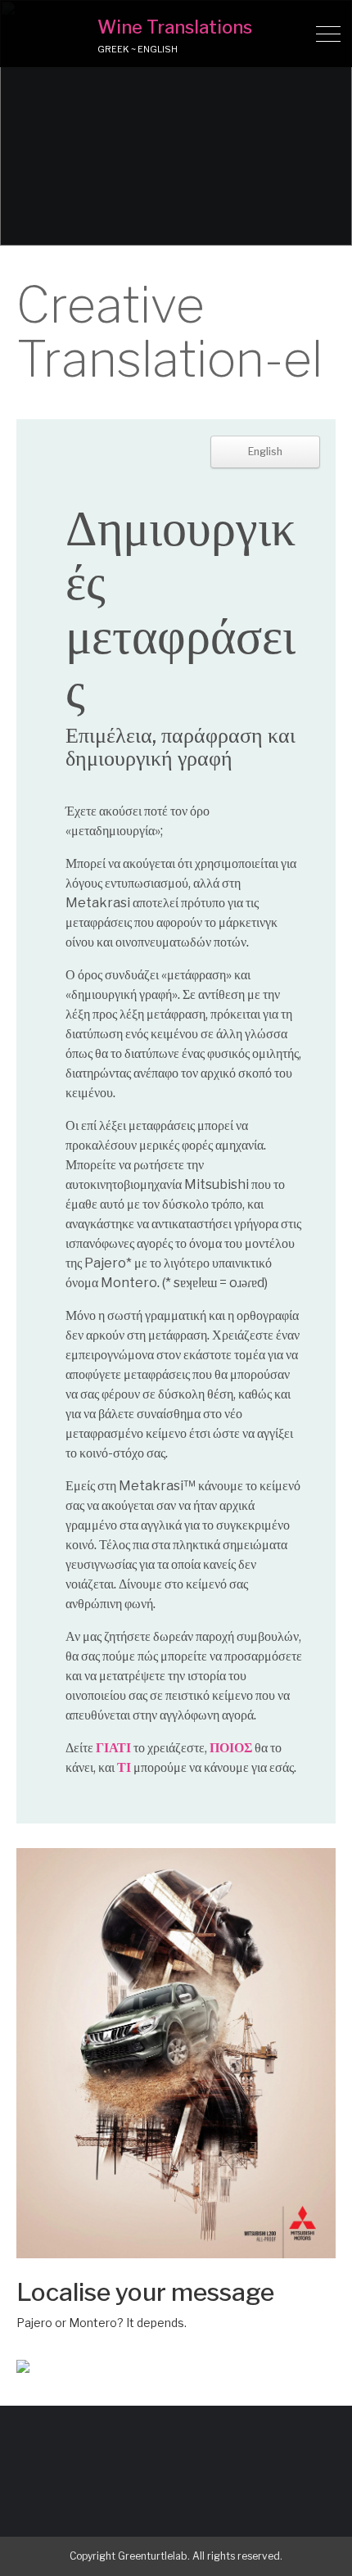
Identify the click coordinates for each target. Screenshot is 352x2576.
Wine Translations (175, 27)
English (265, 452)
